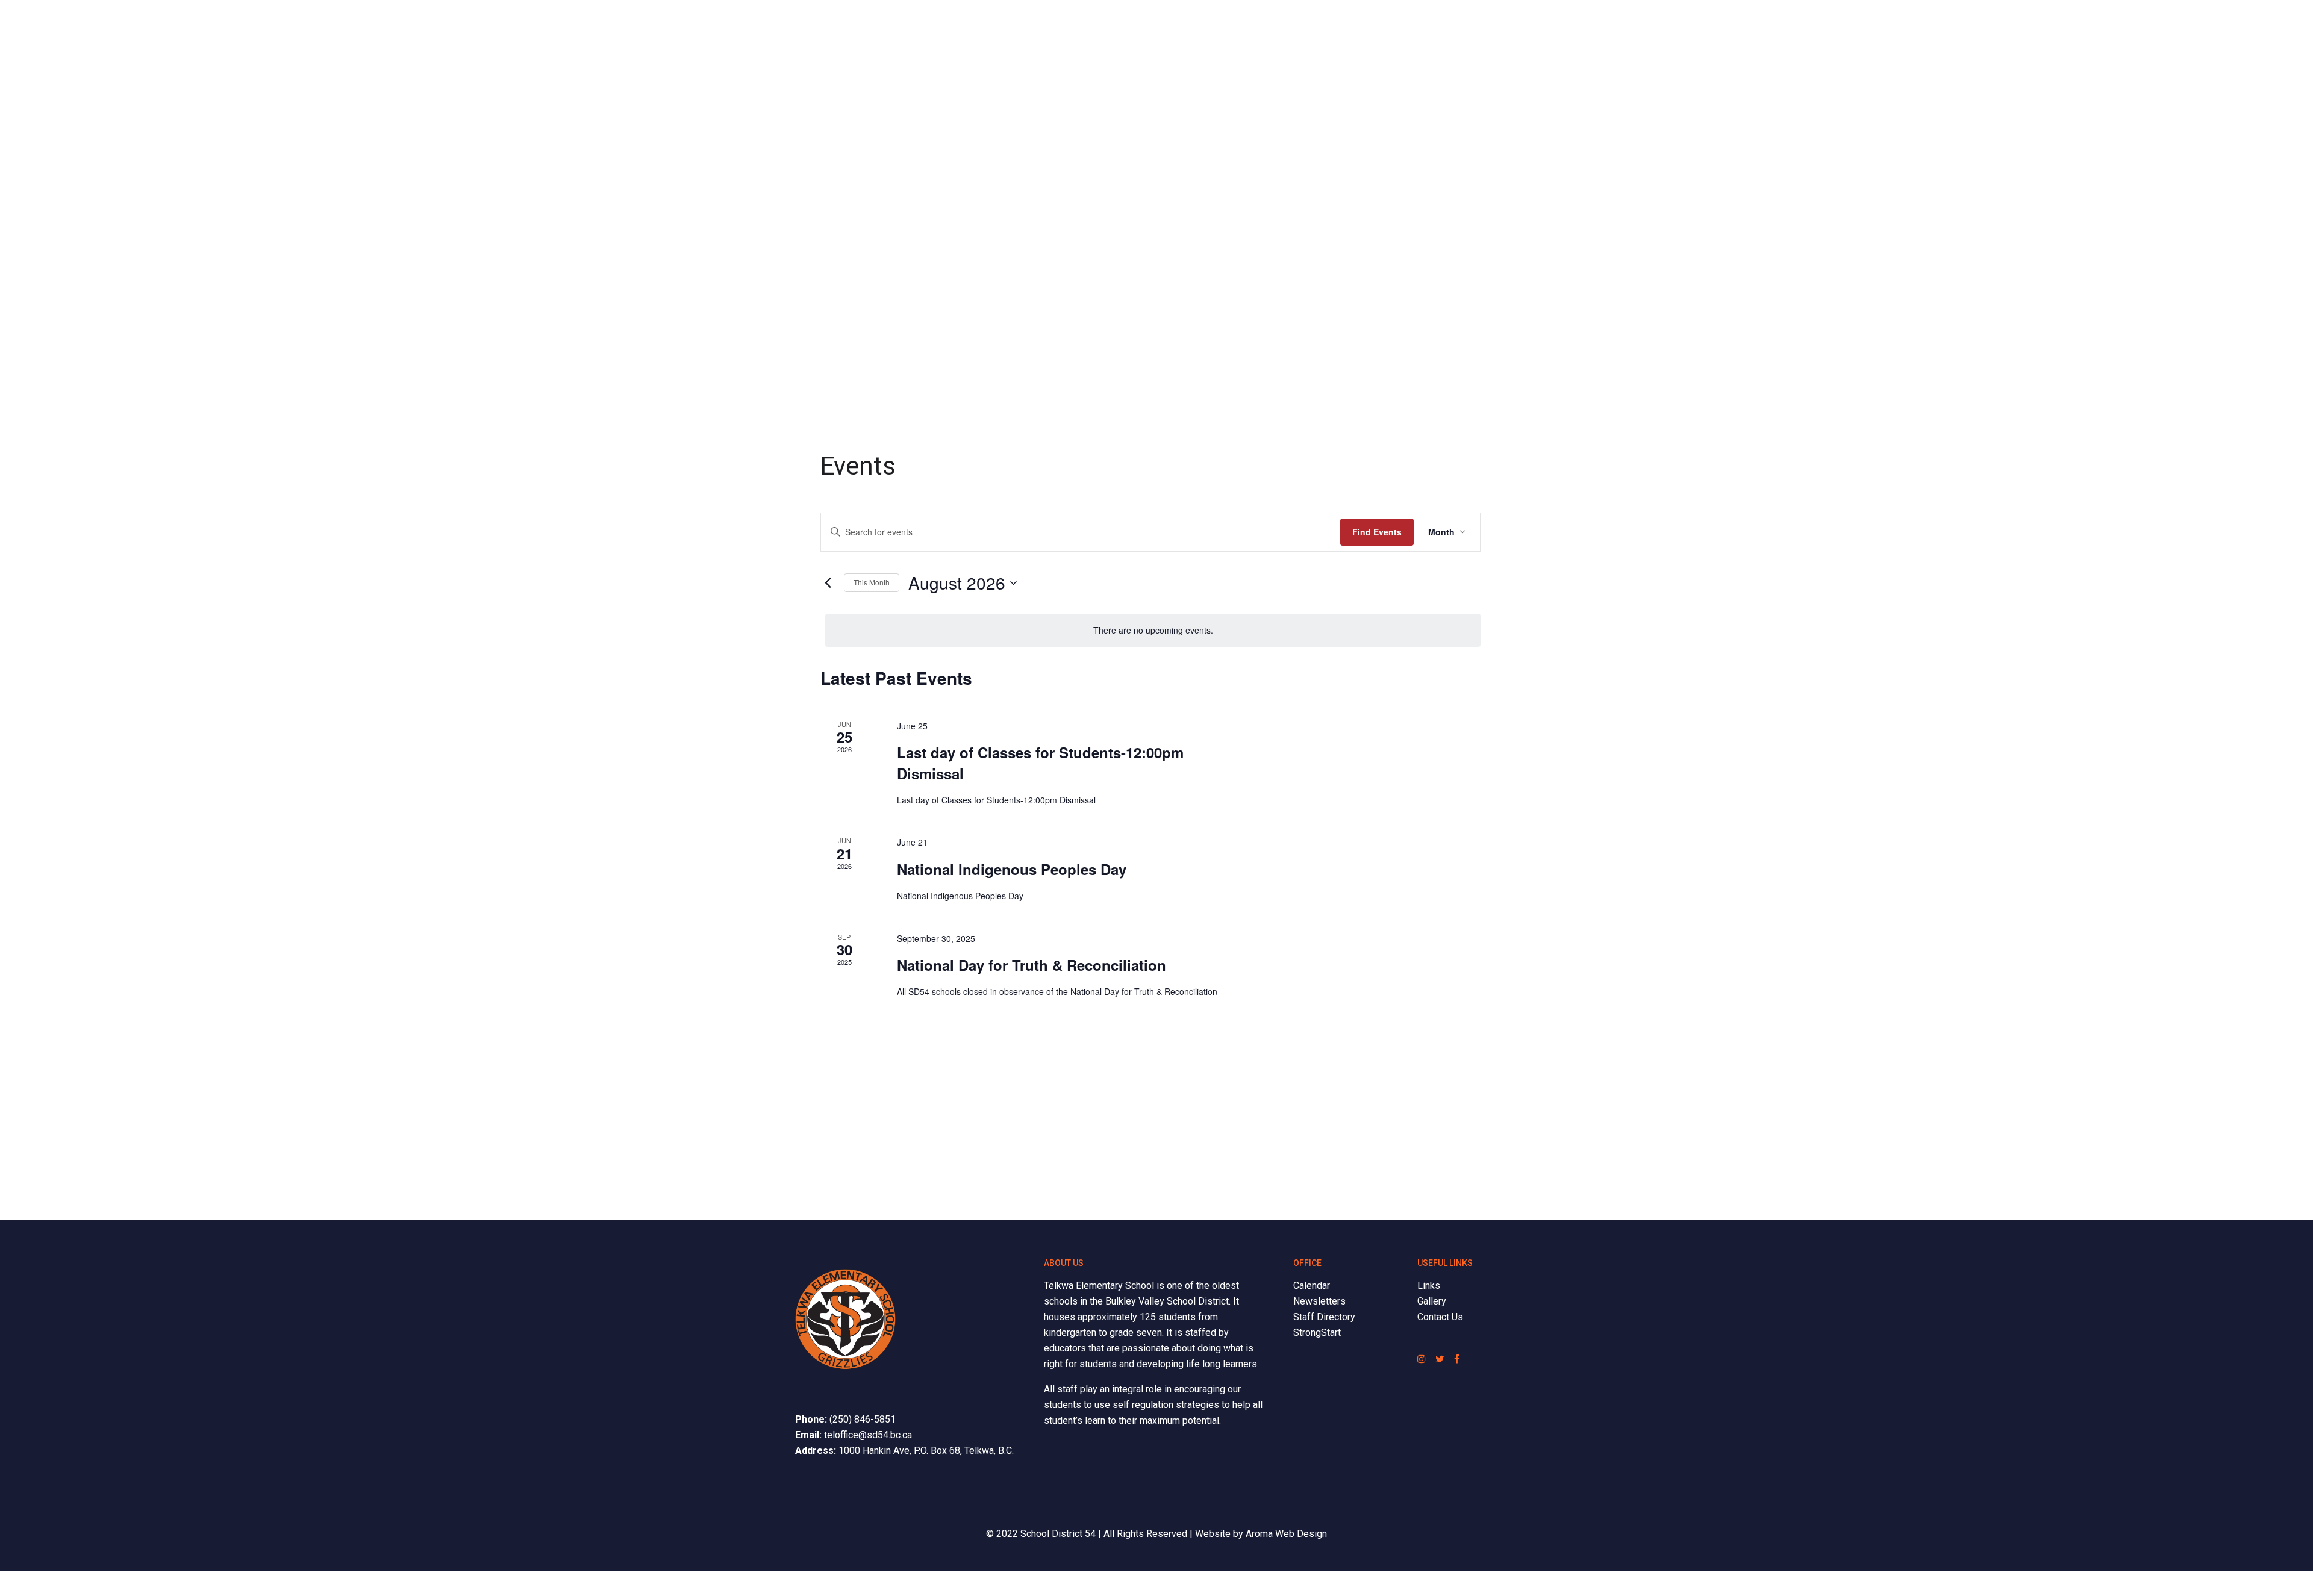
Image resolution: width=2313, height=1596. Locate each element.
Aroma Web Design (1286, 1534)
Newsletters (1319, 1301)
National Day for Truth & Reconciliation (1032, 965)
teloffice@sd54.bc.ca (868, 1435)
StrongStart (1317, 1333)
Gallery (1432, 1301)
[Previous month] (828, 583)
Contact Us (1440, 1317)
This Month (872, 582)
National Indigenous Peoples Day (1012, 869)
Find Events (1377, 532)
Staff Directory (1324, 1317)
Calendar (1312, 1286)
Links (1429, 1286)
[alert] (1153, 630)
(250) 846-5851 (863, 1419)
